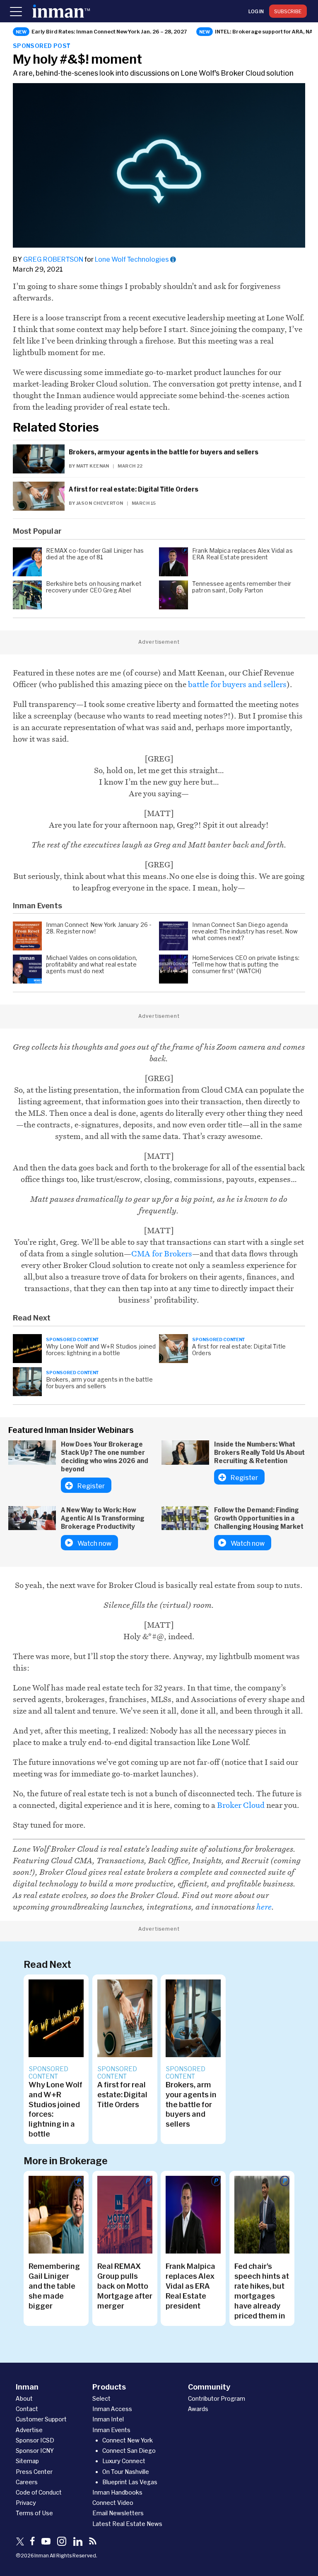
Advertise (29, 2430)
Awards (198, 2409)
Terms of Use (34, 2513)
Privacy (26, 2503)
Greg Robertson (53, 259)
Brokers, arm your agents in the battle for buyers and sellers (164, 452)
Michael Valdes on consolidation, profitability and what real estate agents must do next (92, 965)
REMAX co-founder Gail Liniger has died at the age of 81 (95, 554)
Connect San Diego (129, 2451)
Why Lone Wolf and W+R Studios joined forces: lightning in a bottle (101, 1350)
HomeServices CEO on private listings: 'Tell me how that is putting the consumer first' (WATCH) (246, 965)
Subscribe (288, 11)
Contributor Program (217, 2398)
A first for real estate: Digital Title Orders (134, 489)
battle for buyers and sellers (237, 684)
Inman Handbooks (117, 2492)
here (264, 1907)
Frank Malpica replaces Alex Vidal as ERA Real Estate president (242, 554)
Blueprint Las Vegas (130, 2482)
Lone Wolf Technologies (132, 259)
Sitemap (27, 2461)
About (24, 2398)
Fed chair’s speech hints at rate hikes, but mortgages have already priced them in (262, 2291)
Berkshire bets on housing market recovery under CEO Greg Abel (94, 587)
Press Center (34, 2472)
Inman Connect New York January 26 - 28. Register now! (99, 928)
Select (101, 2398)
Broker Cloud (241, 1805)
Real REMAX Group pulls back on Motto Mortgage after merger (125, 2286)
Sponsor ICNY (35, 2451)
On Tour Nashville (126, 2472)
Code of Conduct (39, 2492)
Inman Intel (108, 2419)
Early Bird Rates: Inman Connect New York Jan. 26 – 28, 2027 (109, 31)
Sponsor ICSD (35, 2440)
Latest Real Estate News (127, 2524)
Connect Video (113, 2503)
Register (91, 1486)
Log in (256, 11)
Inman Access (112, 2409)
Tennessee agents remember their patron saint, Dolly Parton (242, 587)
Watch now (94, 1543)
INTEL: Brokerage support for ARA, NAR (266, 31)
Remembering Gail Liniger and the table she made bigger (54, 2286)
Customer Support (41, 2419)
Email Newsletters (118, 2513)
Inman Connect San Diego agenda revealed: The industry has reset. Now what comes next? (245, 931)
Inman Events (111, 2430)
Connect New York (128, 2440)
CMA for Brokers (162, 1253)
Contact (27, 2409)
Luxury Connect (124, 2461)
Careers (27, 2482)
